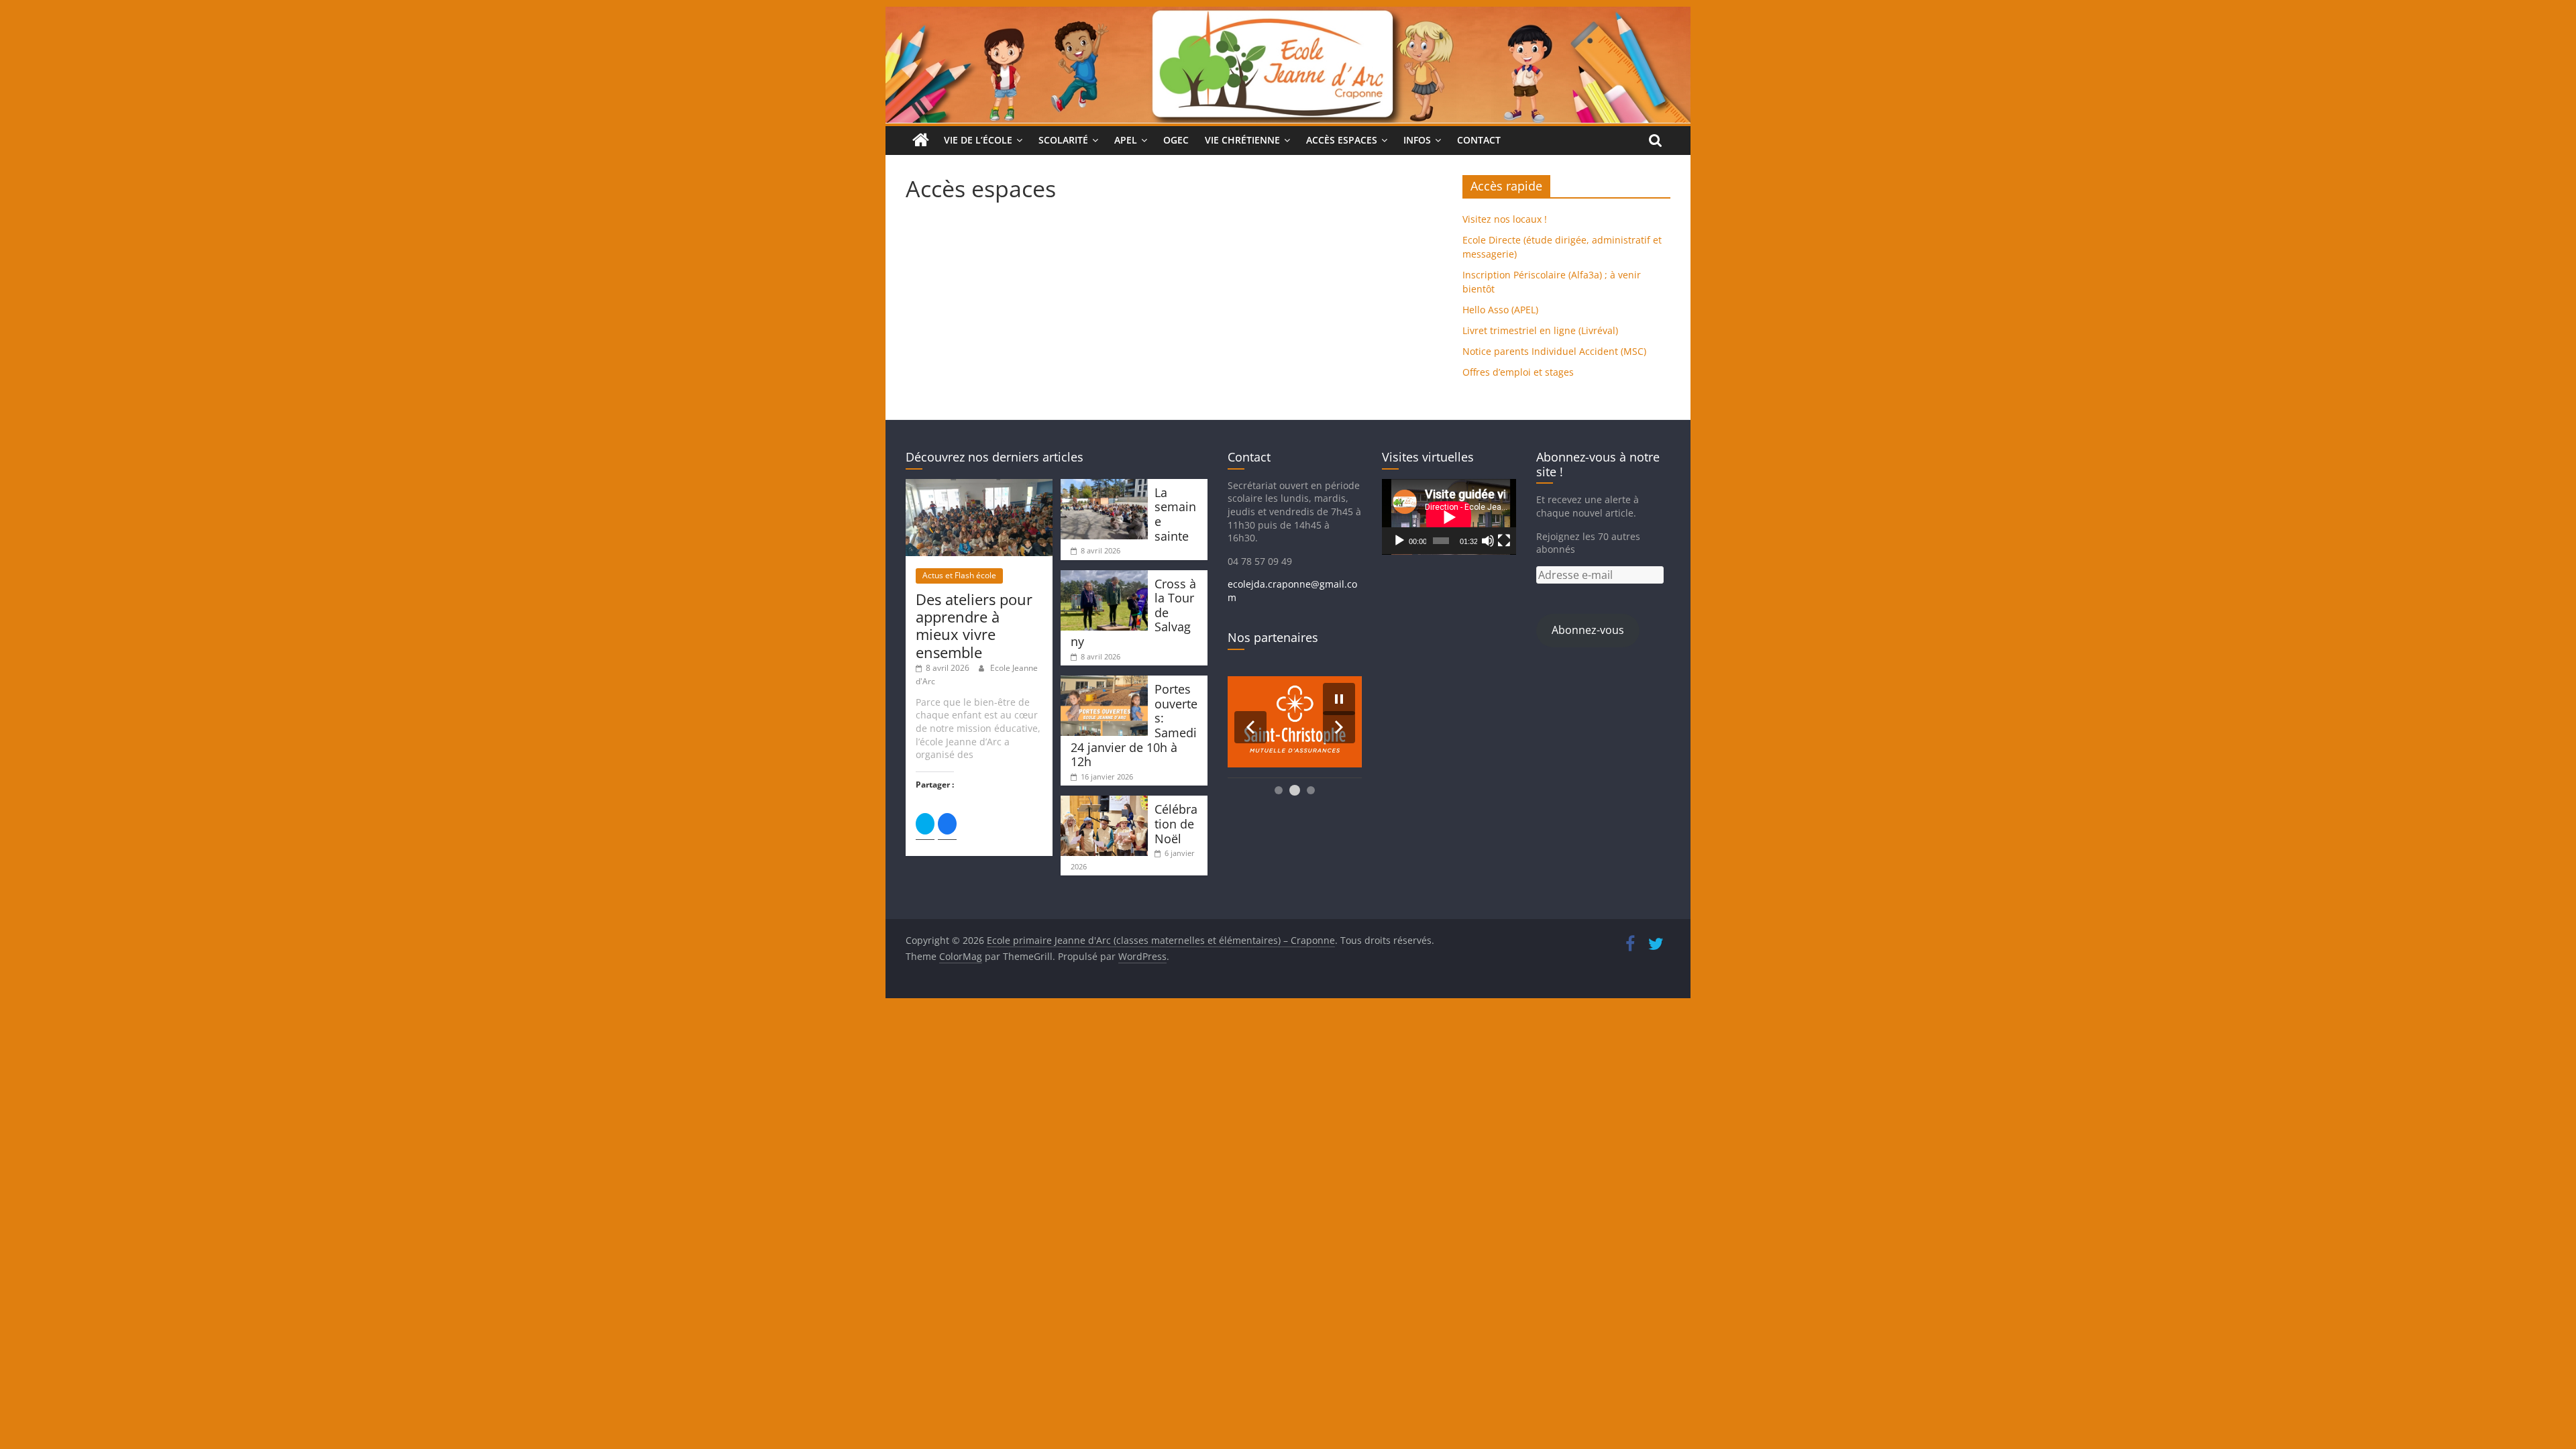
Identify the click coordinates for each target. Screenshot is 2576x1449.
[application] (1449, 517)
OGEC (1176, 140)
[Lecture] (1399, 541)
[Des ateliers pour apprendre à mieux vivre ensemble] (979, 485)
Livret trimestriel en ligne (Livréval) (1540, 330)
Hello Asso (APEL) (1500, 310)
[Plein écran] (1504, 541)
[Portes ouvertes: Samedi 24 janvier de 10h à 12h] (1104, 682)
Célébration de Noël (1176, 823)
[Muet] (1488, 541)
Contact (1479, 140)
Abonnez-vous (1588, 630)
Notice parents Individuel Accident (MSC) (1554, 351)
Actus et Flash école (959, 575)
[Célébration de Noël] (1104, 802)
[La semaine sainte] (1104, 485)
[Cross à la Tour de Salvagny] (1104, 577)
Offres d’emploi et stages (1518, 372)
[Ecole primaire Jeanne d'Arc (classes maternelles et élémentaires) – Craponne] (1288, 15)
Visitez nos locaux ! (1505, 219)
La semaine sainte (1175, 514)
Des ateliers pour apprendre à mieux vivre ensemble (974, 626)
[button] (1250, 727)
